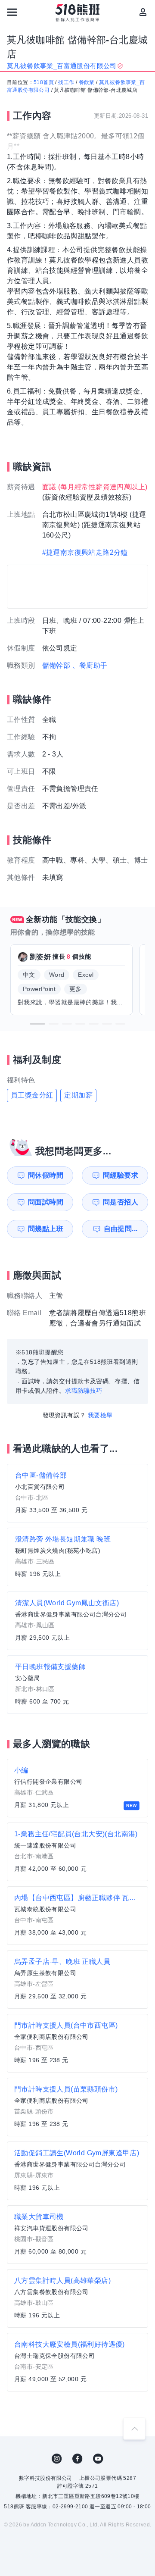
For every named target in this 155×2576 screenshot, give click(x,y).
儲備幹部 (56, 665)
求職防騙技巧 (84, 1391)
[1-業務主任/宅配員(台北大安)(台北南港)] (77, 1852)
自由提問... (121, 1229)
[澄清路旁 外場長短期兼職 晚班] (77, 1557)
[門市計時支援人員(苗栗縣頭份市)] (77, 2107)
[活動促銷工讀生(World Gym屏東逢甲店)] (77, 2171)
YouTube (98, 2459)
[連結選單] (12, 12)
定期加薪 (78, 1095)
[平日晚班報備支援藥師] (77, 1685)
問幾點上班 (46, 1229)
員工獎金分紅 (32, 1095)
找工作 (66, 82)
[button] (37, 1024)
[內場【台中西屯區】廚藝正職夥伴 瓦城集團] (77, 1916)
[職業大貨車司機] (77, 2235)
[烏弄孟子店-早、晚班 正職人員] (77, 1979)
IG (57, 2459)
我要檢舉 (100, 1415)
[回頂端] (134, 2429)
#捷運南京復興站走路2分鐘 (85, 552)
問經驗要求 (121, 1175)
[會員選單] (143, 12)
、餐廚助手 (90, 665)
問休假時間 (46, 1175)
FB (77, 2459)
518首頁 (44, 82)
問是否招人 (121, 1202)
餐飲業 (87, 82)
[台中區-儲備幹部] (77, 1493)
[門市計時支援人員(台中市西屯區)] (77, 2043)
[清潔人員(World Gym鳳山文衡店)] (77, 1621)
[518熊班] (78, 13)
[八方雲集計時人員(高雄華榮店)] (77, 2298)
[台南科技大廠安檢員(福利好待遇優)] (77, 2362)
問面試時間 (46, 1202)
